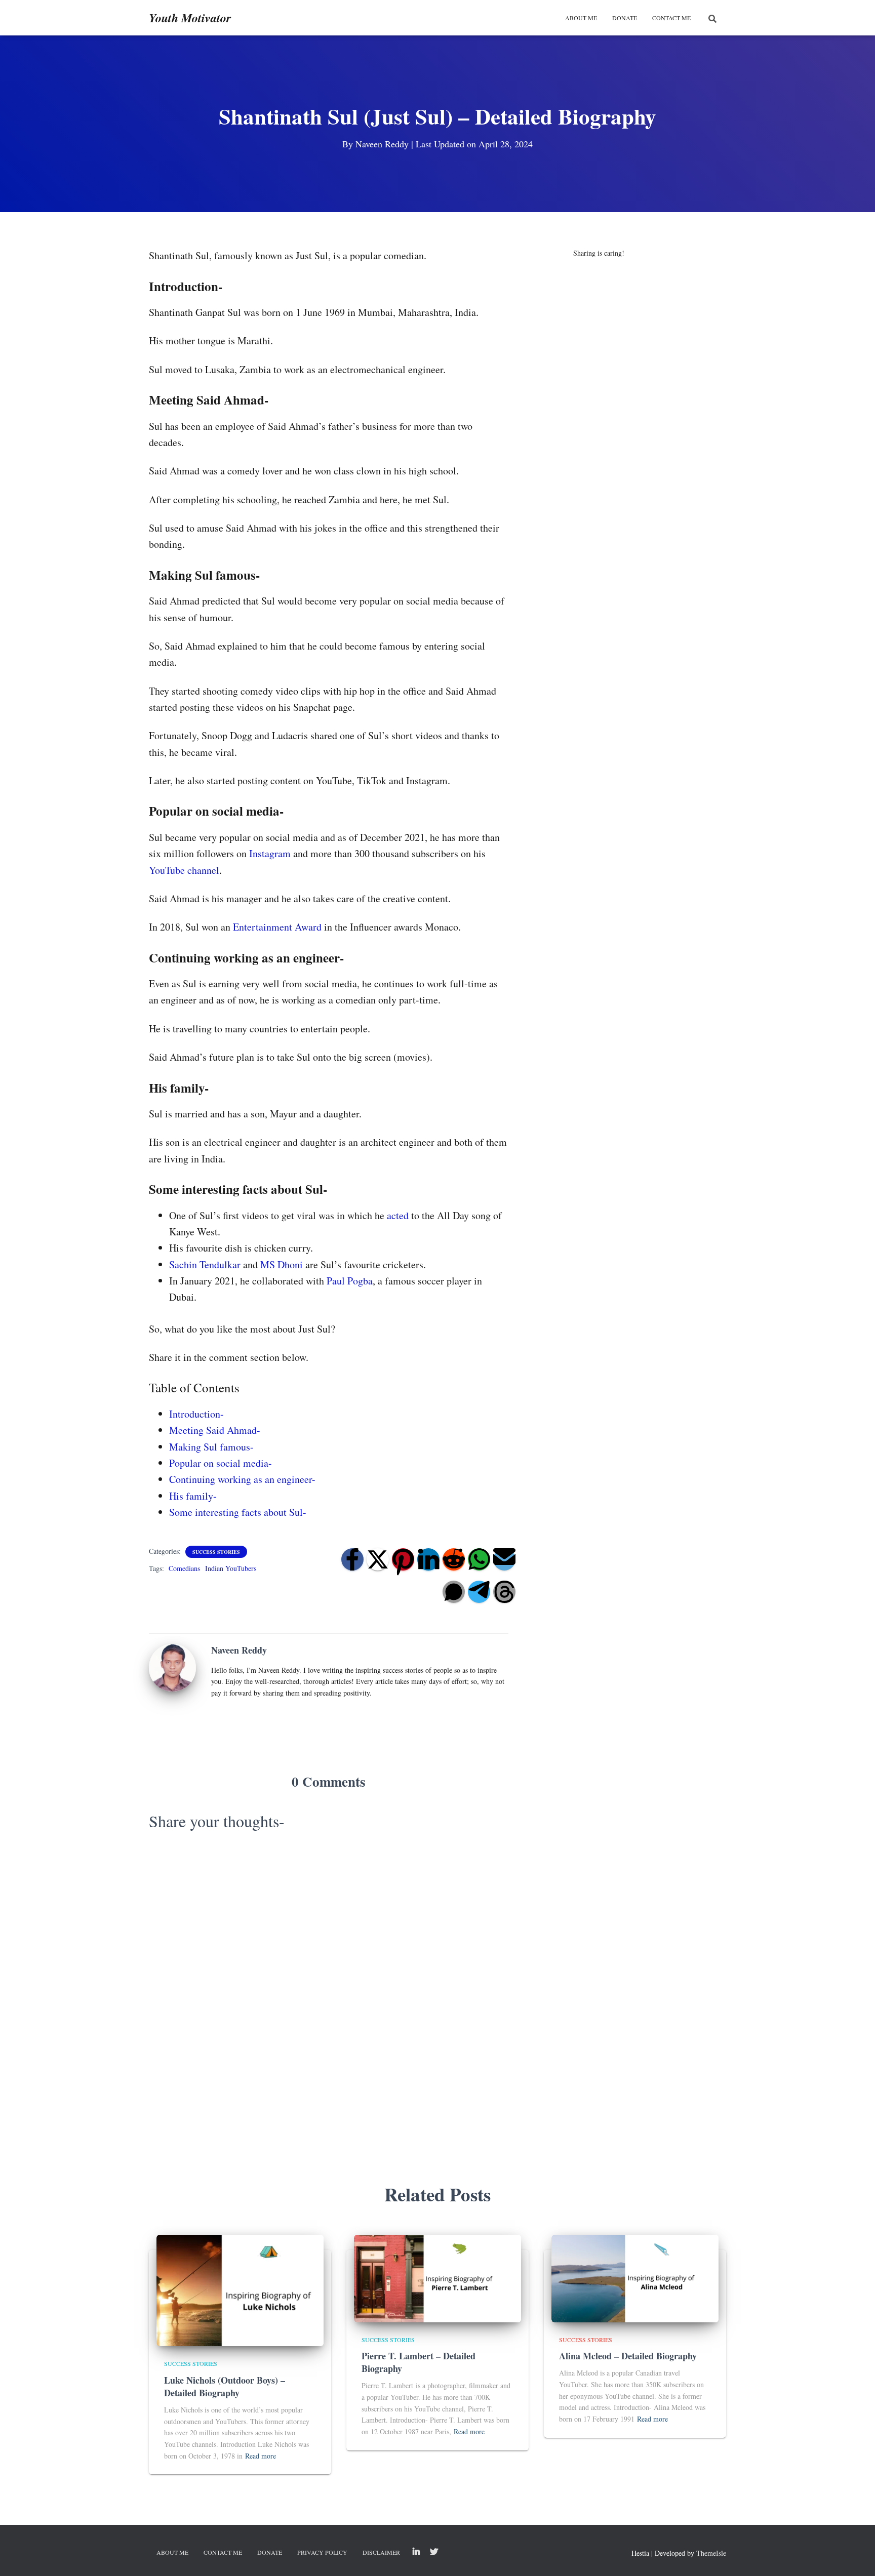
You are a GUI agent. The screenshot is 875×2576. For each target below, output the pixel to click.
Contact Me (671, 18)
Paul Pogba (350, 1281)
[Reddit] (454, 1559)
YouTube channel (184, 870)
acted (398, 1215)
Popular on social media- (221, 1463)
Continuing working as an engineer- (242, 1479)
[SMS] (454, 1592)
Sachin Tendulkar (205, 1264)
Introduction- (196, 1414)
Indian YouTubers (231, 1568)
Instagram (270, 853)
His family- (193, 1496)
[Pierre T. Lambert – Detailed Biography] (437, 2278)
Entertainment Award (277, 927)
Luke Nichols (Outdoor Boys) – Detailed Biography (225, 2386)
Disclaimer (381, 2552)
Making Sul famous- (211, 1447)
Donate (270, 2552)
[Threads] (504, 1592)
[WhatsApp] (479, 1559)
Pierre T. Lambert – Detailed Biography (419, 2362)
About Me (581, 18)
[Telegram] (479, 1592)
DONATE (625, 18)
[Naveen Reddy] (172, 1666)
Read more (261, 2456)
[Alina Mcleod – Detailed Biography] (635, 2278)
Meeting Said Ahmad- (215, 1430)
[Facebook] (352, 1559)
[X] (378, 1559)
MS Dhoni (282, 1264)
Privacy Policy (322, 2552)
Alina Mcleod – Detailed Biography (628, 2356)
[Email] (504, 1559)
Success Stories (216, 1552)
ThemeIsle (711, 2553)
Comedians (184, 1568)
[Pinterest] (403, 1559)
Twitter (434, 2552)
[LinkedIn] (428, 1559)
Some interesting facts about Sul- (238, 1512)
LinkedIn (416, 2552)
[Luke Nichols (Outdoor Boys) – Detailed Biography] (240, 2290)
